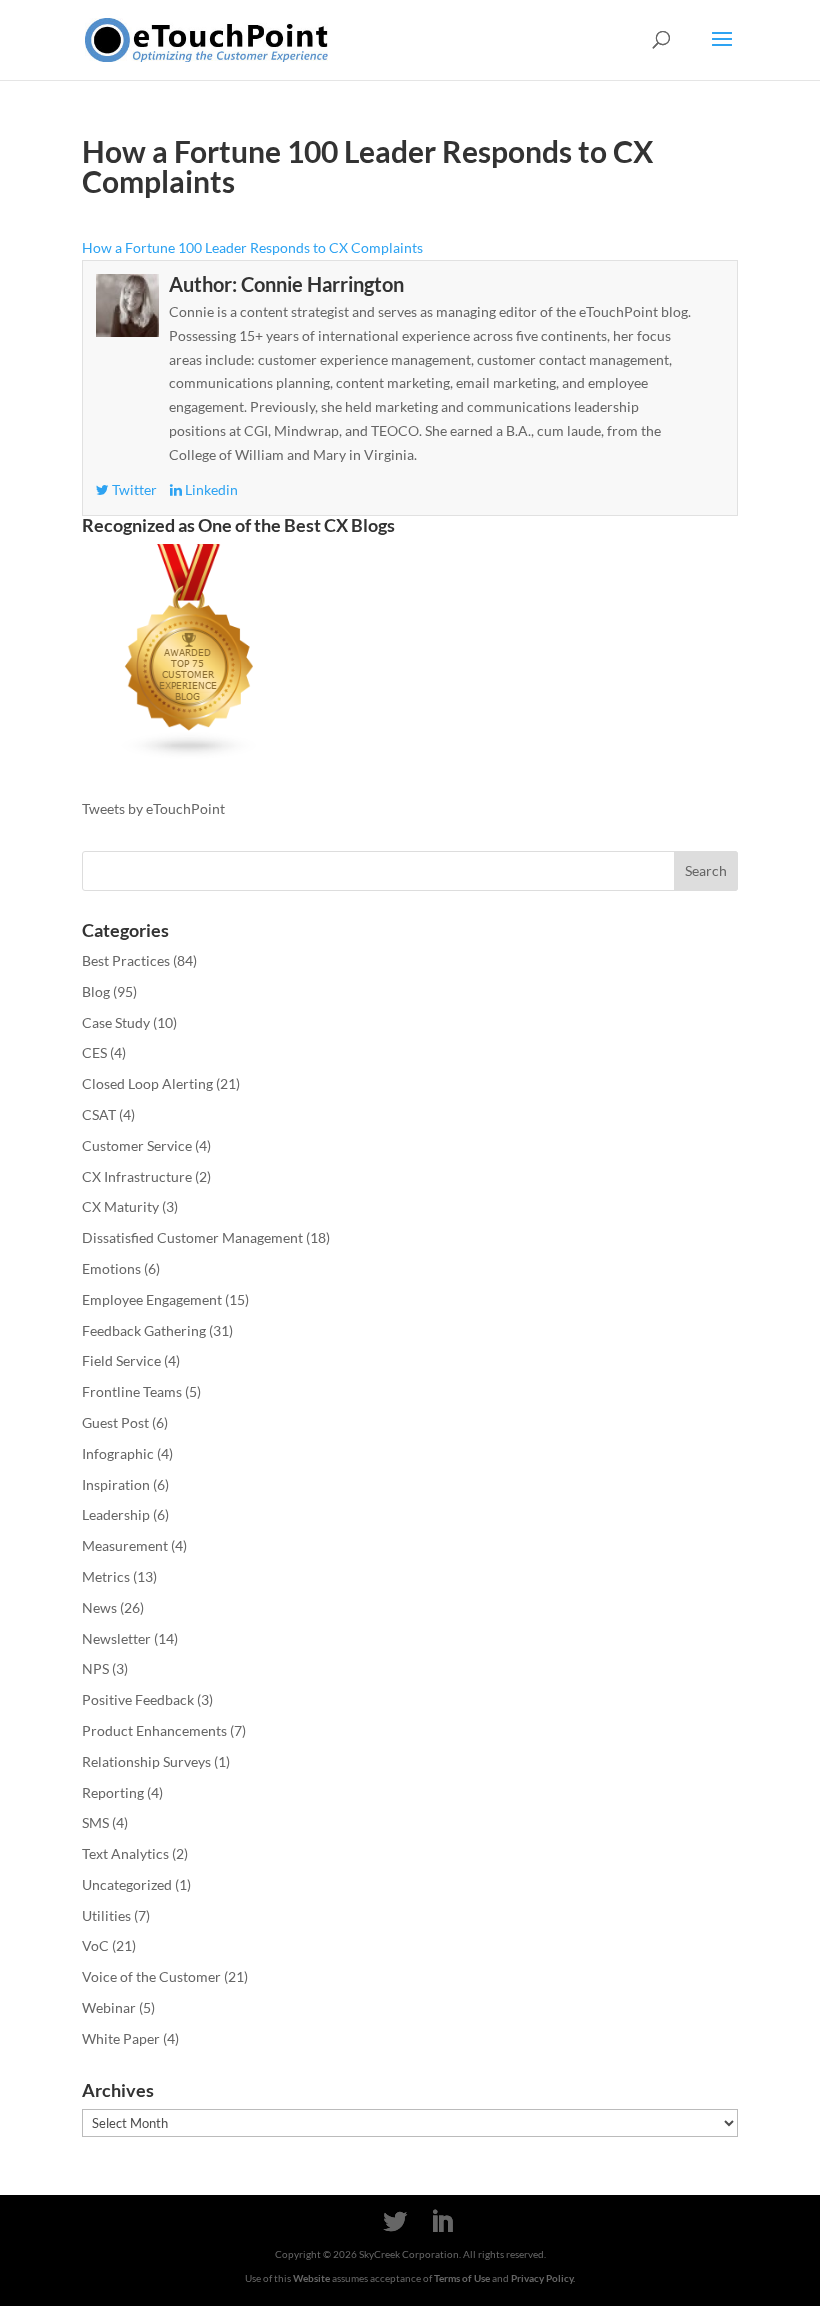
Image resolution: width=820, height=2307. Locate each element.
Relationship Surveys (146, 1761)
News (99, 1607)
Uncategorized (127, 1884)
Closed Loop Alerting (147, 1083)
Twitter (133, 489)
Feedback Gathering (144, 1330)
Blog (96, 991)
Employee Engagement (152, 1299)
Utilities (106, 1915)
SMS (95, 1822)
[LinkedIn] (442, 2222)
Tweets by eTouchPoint (153, 808)
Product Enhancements (154, 1730)
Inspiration (116, 1484)
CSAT (99, 1114)
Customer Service (137, 1145)
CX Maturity (120, 1206)
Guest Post (115, 1422)
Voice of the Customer (151, 1976)
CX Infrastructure (137, 1176)
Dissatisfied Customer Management (192, 1237)
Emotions (111, 1268)
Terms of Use (462, 2278)
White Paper (121, 2038)
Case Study (116, 1022)
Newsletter (116, 1638)
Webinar (109, 2007)
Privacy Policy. (543, 2278)
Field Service (121, 1360)
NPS (95, 1668)
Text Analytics (125, 1853)
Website (311, 2278)
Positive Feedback (138, 1699)
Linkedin (210, 489)
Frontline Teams (132, 1391)
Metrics (106, 1576)
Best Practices (126, 960)
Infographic (118, 1453)
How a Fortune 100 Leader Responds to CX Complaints (252, 247)
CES (94, 1052)
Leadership (116, 1514)
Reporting (113, 1792)
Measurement (125, 1545)
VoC (95, 1945)
